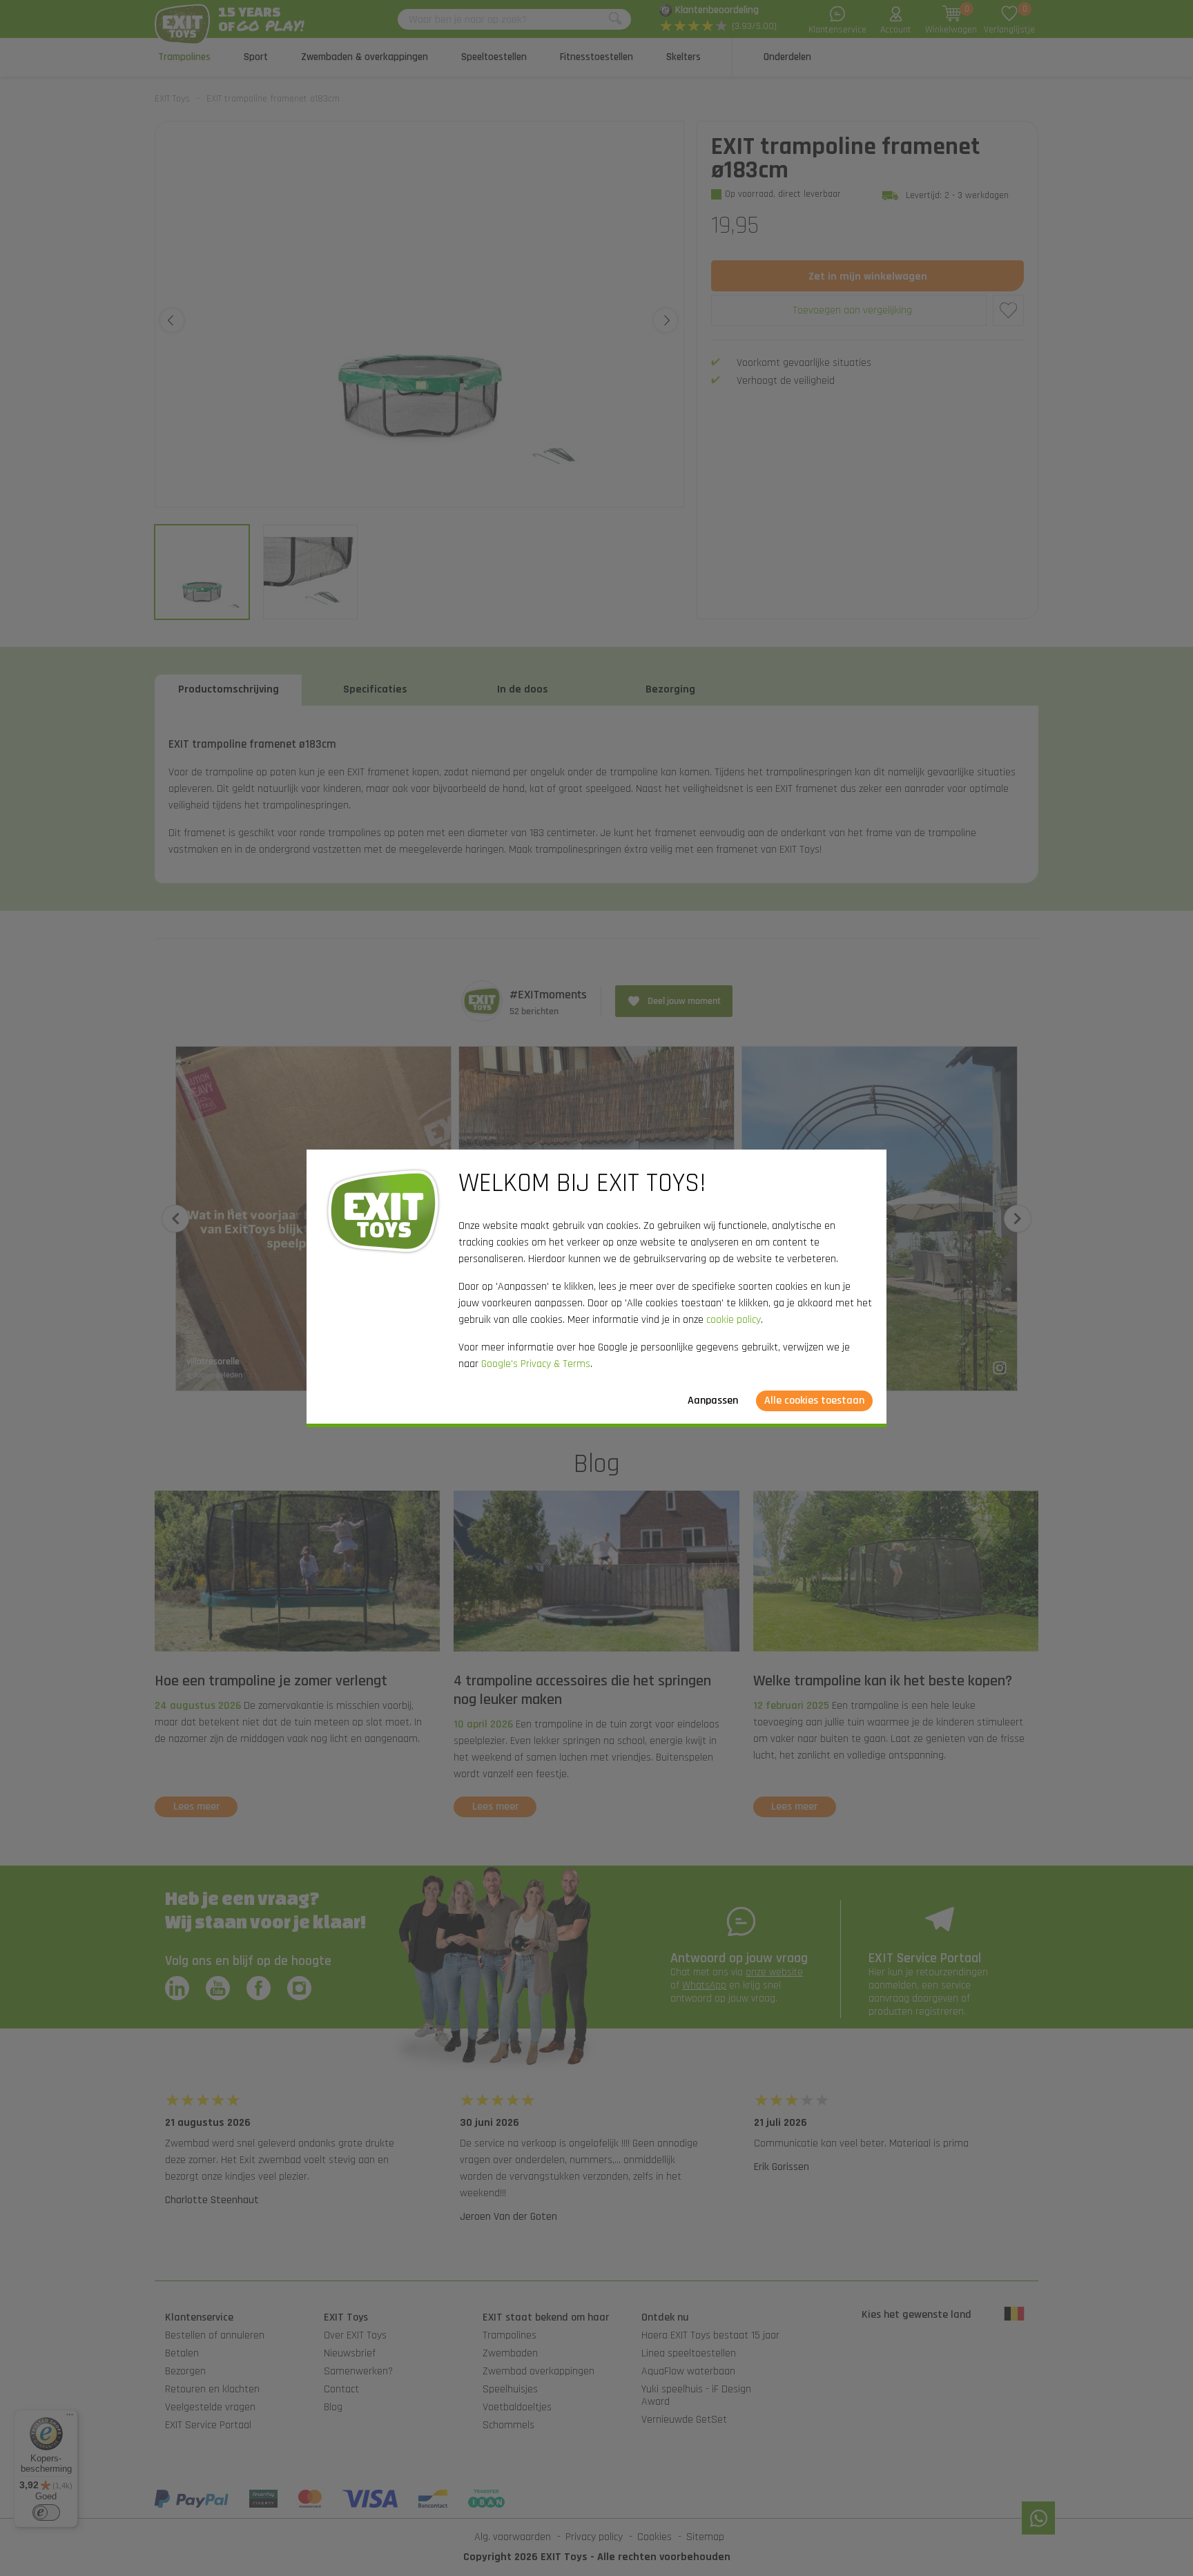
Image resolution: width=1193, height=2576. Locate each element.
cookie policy (734, 1320)
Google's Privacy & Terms (536, 1364)
